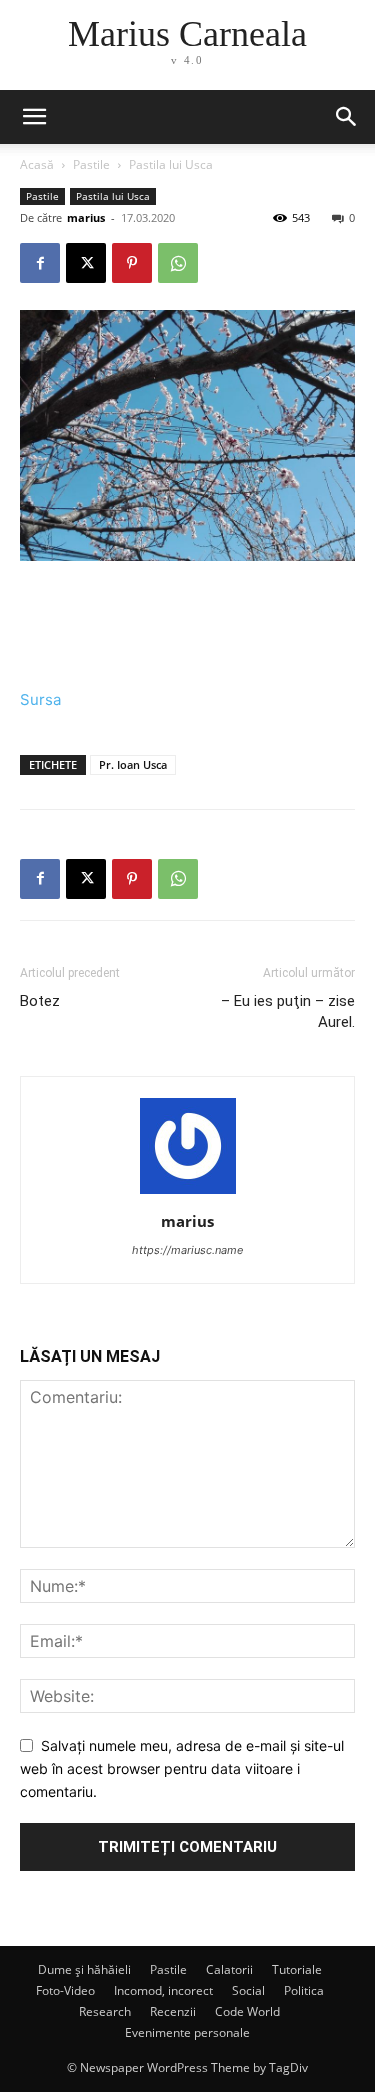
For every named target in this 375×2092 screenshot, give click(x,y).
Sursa (40, 699)
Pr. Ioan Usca (133, 764)
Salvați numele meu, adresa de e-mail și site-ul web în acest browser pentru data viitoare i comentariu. (182, 1768)
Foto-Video (65, 1990)
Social (248, 1990)
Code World (247, 2011)
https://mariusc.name (187, 1250)
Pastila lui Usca (171, 164)
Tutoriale (297, 1969)
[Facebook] (40, 263)
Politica (304, 1990)
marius (86, 217)
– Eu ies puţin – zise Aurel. (288, 1011)
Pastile (91, 164)
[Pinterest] (132, 263)
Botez (40, 1001)
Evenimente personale (187, 2032)
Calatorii (229, 1969)
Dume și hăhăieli (84, 1969)
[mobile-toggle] (34, 117)
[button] (347, 117)
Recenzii (173, 2011)
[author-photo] (188, 1193)
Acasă (37, 164)
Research (105, 2011)
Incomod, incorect (163, 1990)
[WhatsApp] (178, 263)
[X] (86, 263)
